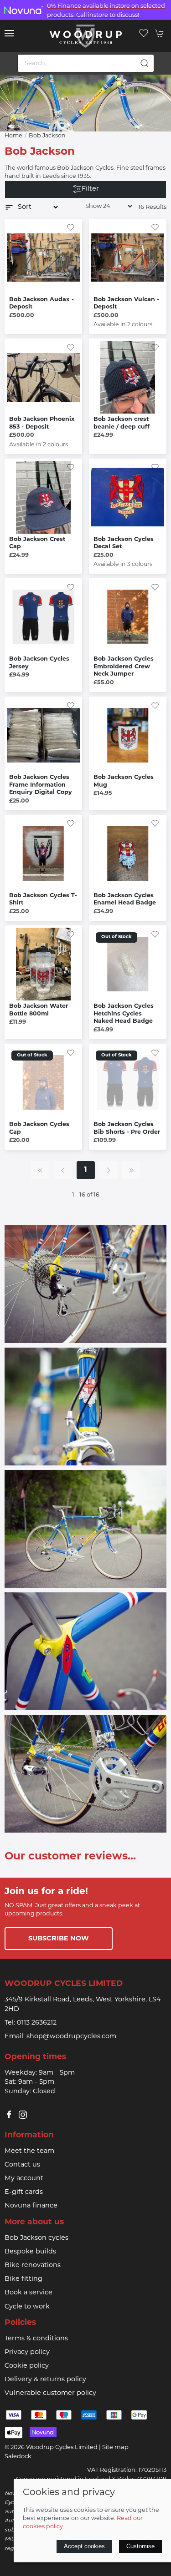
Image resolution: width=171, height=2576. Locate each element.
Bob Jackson (47, 136)
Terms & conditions (36, 2339)
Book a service (28, 2293)
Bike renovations (33, 2265)
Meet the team (29, 2151)
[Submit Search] (145, 63)
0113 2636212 (37, 2023)
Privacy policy (27, 2352)
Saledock (18, 2457)
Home (13, 136)
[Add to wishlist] (71, 228)
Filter (90, 189)
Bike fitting (23, 2279)
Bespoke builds (30, 2252)
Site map (115, 2447)
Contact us (22, 2165)
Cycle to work (27, 2307)
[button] (9, 33)
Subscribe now (59, 1939)
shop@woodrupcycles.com (71, 2037)
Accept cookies (84, 2546)
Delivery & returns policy (45, 2380)
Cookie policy (27, 2366)
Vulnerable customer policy (50, 2393)
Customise (140, 2546)
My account (24, 2179)
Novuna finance (31, 2206)
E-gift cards (24, 2192)
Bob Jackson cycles (36, 2238)
